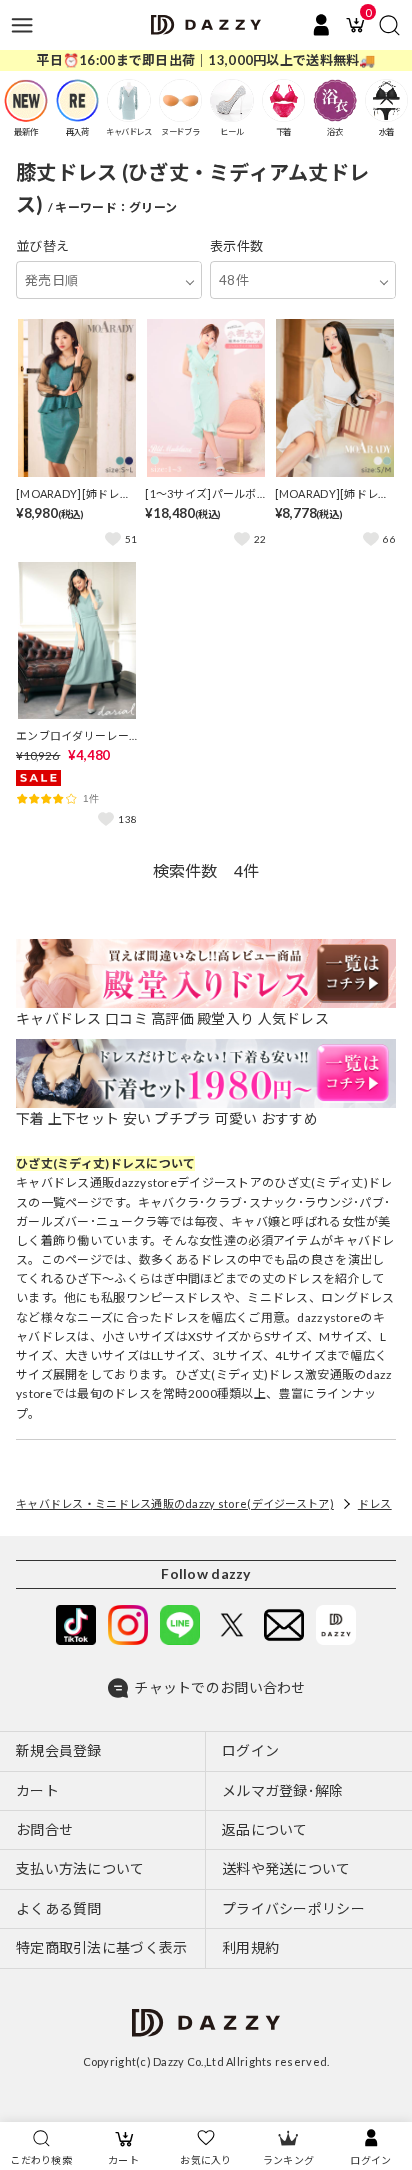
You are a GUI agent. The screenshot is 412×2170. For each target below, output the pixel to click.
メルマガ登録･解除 (283, 1790)
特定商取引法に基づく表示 (101, 1947)
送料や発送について (286, 1868)
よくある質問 (59, 1908)
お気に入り (205, 2160)
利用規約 (250, 1947)
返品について (265, 1829)
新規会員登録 (59, 1750)
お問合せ (44, 1829)
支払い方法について (80, 1868)
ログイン (370, 2160)
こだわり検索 (41, 2160)
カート (123, 2160)
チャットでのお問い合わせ (219, 1687)
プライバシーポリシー (293, 1908)
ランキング (288, 2160)
